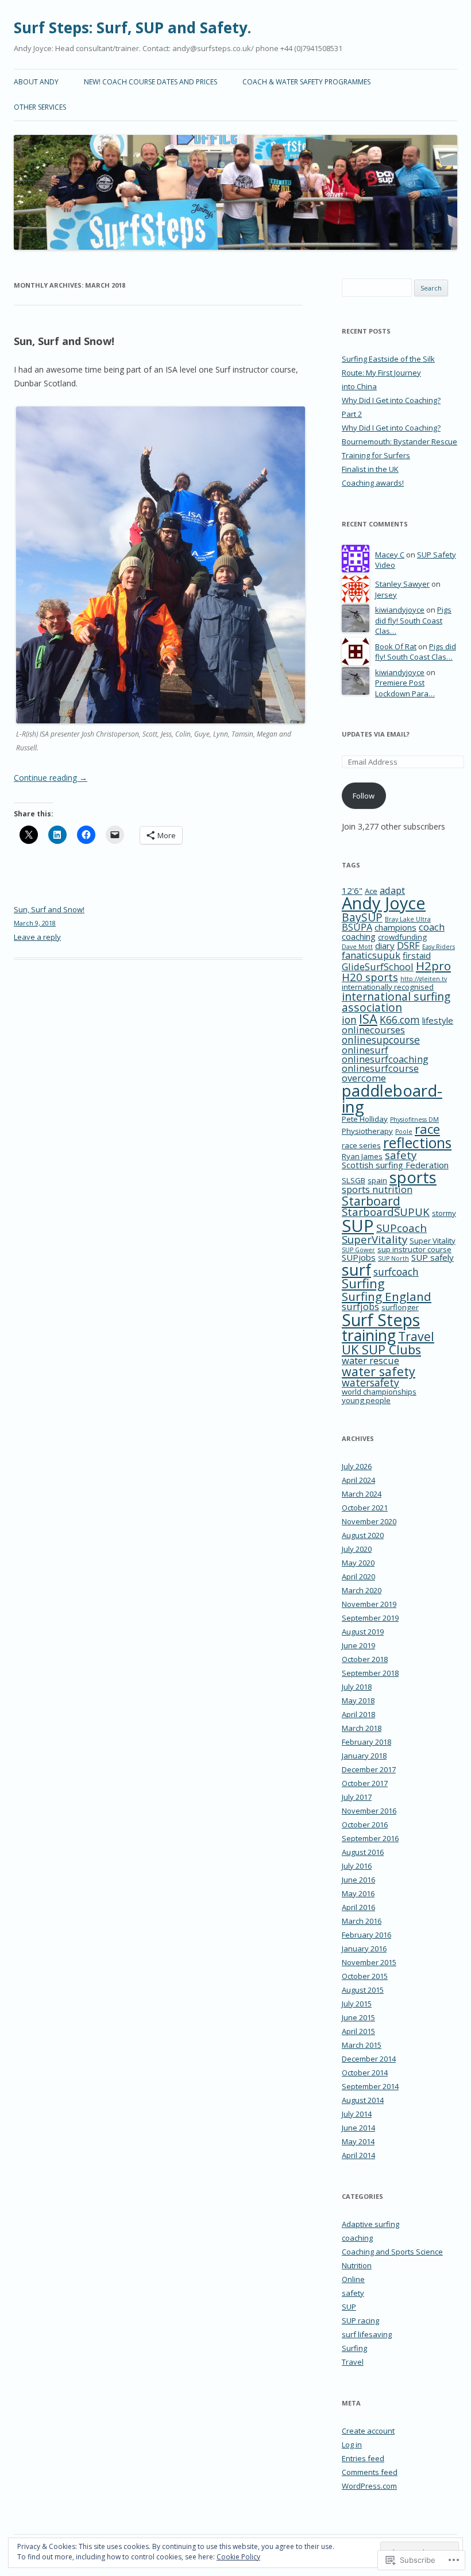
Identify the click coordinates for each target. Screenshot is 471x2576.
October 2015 (365, 1976)
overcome (364, 1078)
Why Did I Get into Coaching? (391, 428)
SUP (358, 1226)
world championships (379, 1392)
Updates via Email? (376, 734)
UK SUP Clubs (381, 1349)
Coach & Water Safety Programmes (306, 82)
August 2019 (363, 1632)
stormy (444, 1213)
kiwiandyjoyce (400, 610)
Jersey (386, 595)
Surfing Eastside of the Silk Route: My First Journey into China (388, 373)
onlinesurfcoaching (385, 1059)
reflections (417, 1142)
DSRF (408, 945)
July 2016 (357, 1866)
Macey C (390, 555)
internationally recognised (388, 987)
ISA (368, 1019)
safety (401, 1155)
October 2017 (365, 1783)
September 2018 (370, 1673)
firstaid (417, 955)
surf (356, 1270)
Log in (352, 2445)
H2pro (433, 966)
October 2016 (365, 1824)
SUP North (393, 1258)
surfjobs (360, 1306)
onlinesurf (365, 1050)
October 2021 (365, 1508)
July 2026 (357, 1466)
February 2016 (366, 1935)
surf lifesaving (367, 2334)
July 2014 (357, 2114)
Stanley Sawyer (402, 584)
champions (395, 927)
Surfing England (387, 1296)
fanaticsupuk (371, 955)
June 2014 (358, 2128)
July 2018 (357, 1687)
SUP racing (360, 2321)
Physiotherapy (367, 1131)
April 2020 (358, 1576)
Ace (371, 891)
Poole (404, 1132)
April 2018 (358, 1714)
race (427, 1129)
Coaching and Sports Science (392, 2252)
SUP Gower (358, 1250)
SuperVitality (375, 1239)
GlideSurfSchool (378, 967)
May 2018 (358, 1700)
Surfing (363, 1283)
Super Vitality (433, 1241)
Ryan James (362, 1156)
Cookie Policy (238, 2557)
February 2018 (366, 1742)
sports (413, 1177)
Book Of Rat (396, 646)
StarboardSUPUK (386, 1212)
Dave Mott (357, 947)
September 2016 (370, 1838)
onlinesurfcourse (380, 1068)
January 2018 (364, 1756)
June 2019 (358, 1645)
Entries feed (363, 2458)
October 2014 (365, 2073)
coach (432, 927)
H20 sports (370, 977)
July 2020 (357, 1549)
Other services (40, 107)
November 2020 (369, 1521)
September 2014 (370, 2086)
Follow (364, 796)
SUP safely (433, 1257)
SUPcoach (401, 1228)
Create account (368, 2431)
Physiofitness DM (414, 1120)
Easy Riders (439, 947)
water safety (379, 1371)
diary (385, 946)
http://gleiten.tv (424, 979)
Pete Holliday (365, 1119)
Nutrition (357, 2265)
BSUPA (357, 927)
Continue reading (51, 778)
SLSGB (354, 1180)
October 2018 (365, 1659)
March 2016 (362, 1921)
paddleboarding (392, 1098)
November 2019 (369, 1604)
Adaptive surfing (370, 2224)
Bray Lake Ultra (408, 919)
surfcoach (396, 1272)
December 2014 (369, 2059)
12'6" (352, 890)
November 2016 (369, 1811)
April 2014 (358, 2155)
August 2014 (363, 2100)
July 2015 (357, 2004)
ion (349, 1020)
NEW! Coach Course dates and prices (150, 82)
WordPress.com (369, 2486)
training (369, 1335)
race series (361, 1145)
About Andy (36, 82)
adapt (392, 890)
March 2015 (362, 2045)
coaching (359, 936)
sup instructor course (414, 1249)
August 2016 (363, 1852)
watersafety (370, 1382)
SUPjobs (359, 1257)
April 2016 (358, 1907)
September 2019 (370, 1618)
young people (366, 1400)
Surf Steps (381, 1320)
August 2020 (363, 1535)
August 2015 (363, 1990)
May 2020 (358, 1563)
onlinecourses (373, 1030)
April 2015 (358, 2031)
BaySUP (362, 917)
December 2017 (369, 1769)
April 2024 (358, 1480)
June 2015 (358, 2017)
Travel (416, 1336)
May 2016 (358, 1893)
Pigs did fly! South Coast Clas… (413, 620)
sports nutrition (377, 1189)
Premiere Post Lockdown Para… (405, 688)
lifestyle (438, 1020)
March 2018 (362, 1728)
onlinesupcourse (381, 1040)
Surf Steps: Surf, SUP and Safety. (132, 28)
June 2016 (358, 1880)
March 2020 (362, 1590)
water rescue (370, 1360)
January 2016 (364, 1949)
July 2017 (357, 1797)
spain (377, 1180)
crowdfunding (402, 937)
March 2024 (362, 1494)
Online (353, 2279)
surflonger (400, 1307)
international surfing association (396, 1002)
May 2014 (358, 2141)
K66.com (400, 1020)
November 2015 (369, 1962)
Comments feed (370, 2472)
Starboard (371, 1201)
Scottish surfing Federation (395, 1165)
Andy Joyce (384, 903)
